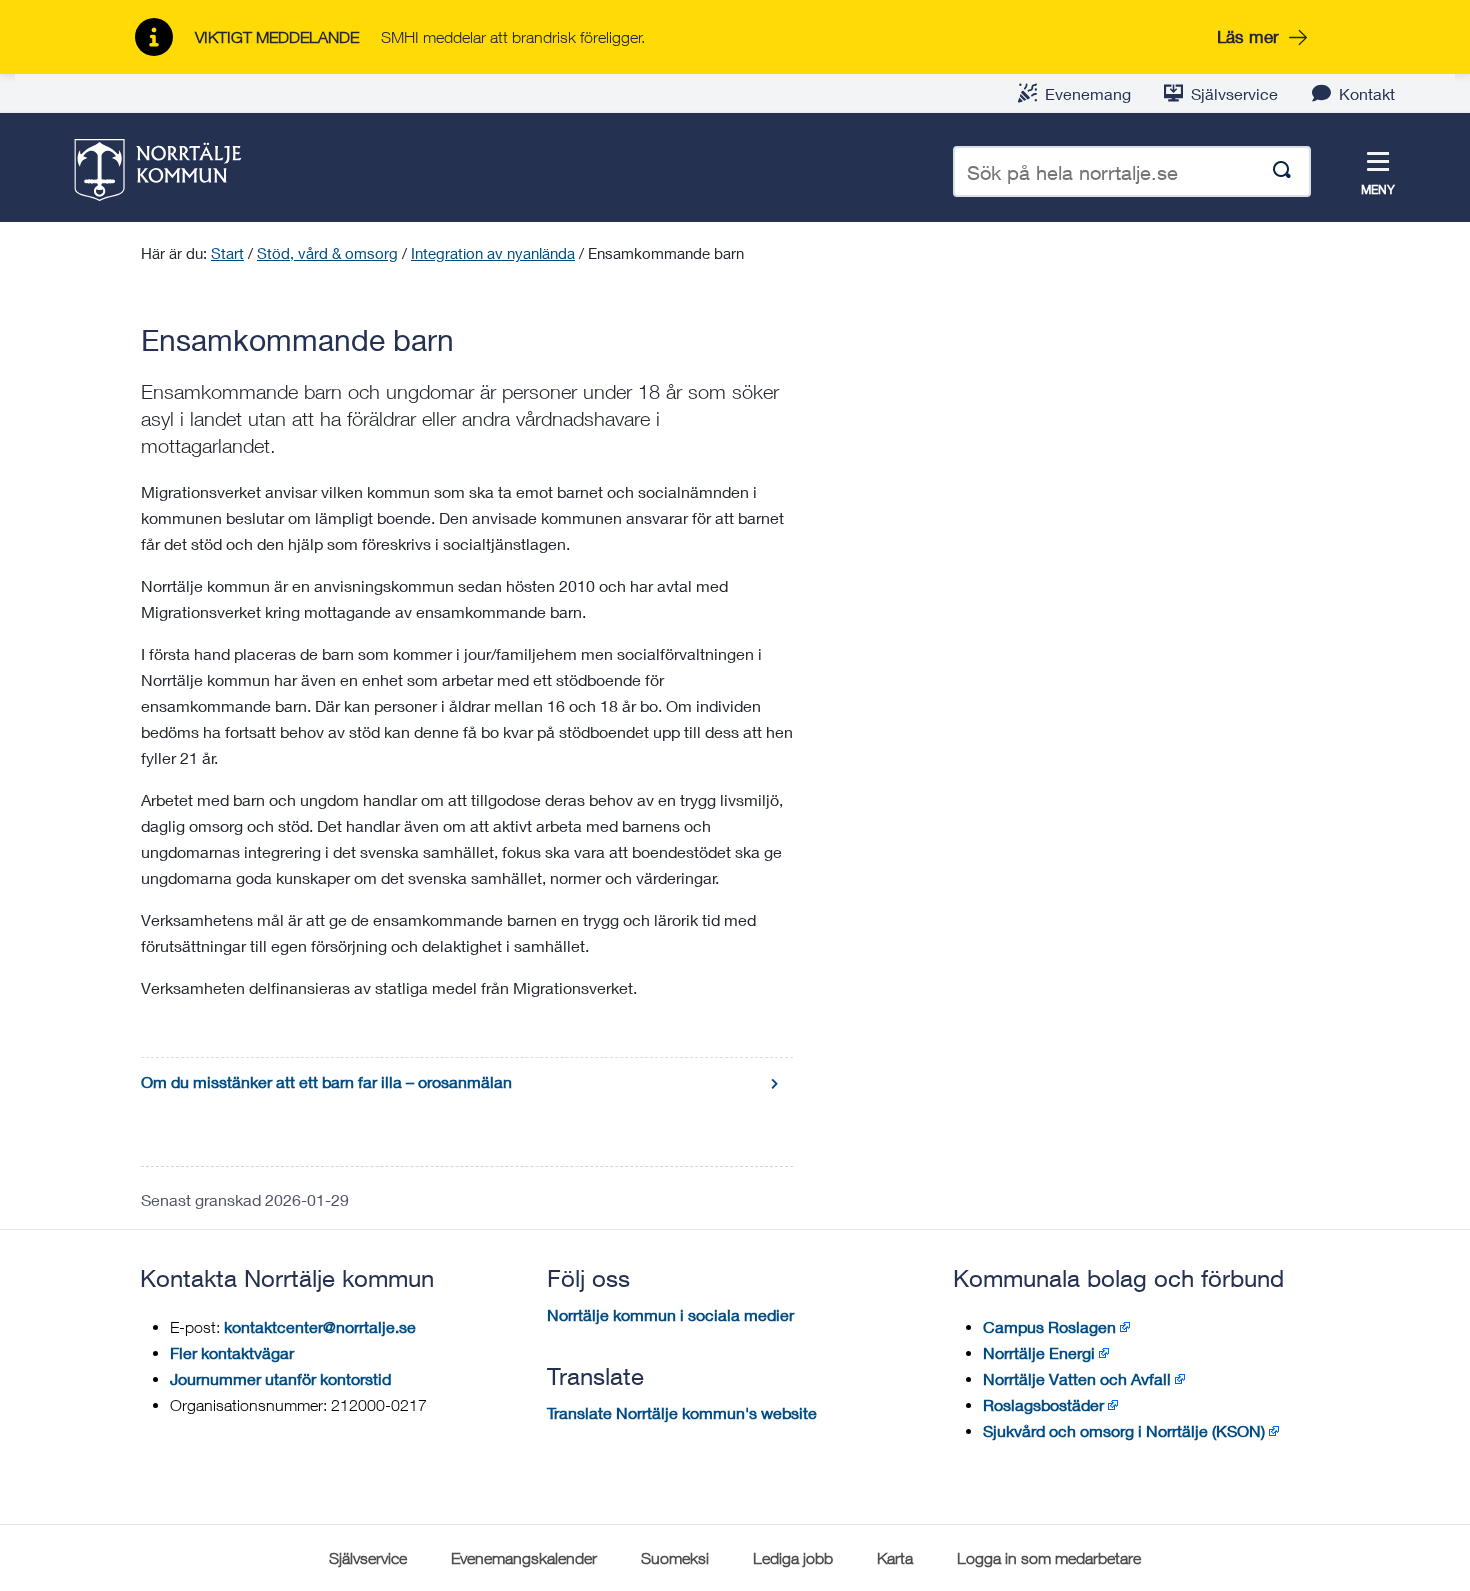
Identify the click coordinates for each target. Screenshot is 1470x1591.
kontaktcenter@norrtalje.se (320, 1326)
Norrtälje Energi (1039, 1352)
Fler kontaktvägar (232, 1352)
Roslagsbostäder (1043, 1404)
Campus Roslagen (1049, 1326)
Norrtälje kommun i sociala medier (670, 1314)
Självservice (1234, 93)
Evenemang (1088, 93)
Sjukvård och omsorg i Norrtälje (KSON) (1124, 1430)
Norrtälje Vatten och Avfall (1077, 1378)
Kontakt (1367, 93)
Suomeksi (675, 1558)
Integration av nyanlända (493, 253)
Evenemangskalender (524, 1558)
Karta (895, 1558)
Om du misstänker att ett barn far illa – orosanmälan (326, 1081)
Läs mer (1248, 36)
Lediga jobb (793, 1558)
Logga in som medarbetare (1049, 1558)
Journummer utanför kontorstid (280, 1378)
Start (227, 253)
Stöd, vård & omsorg (327, 253)
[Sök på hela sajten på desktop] (1282, 171)
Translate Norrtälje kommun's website (682, 1412)
